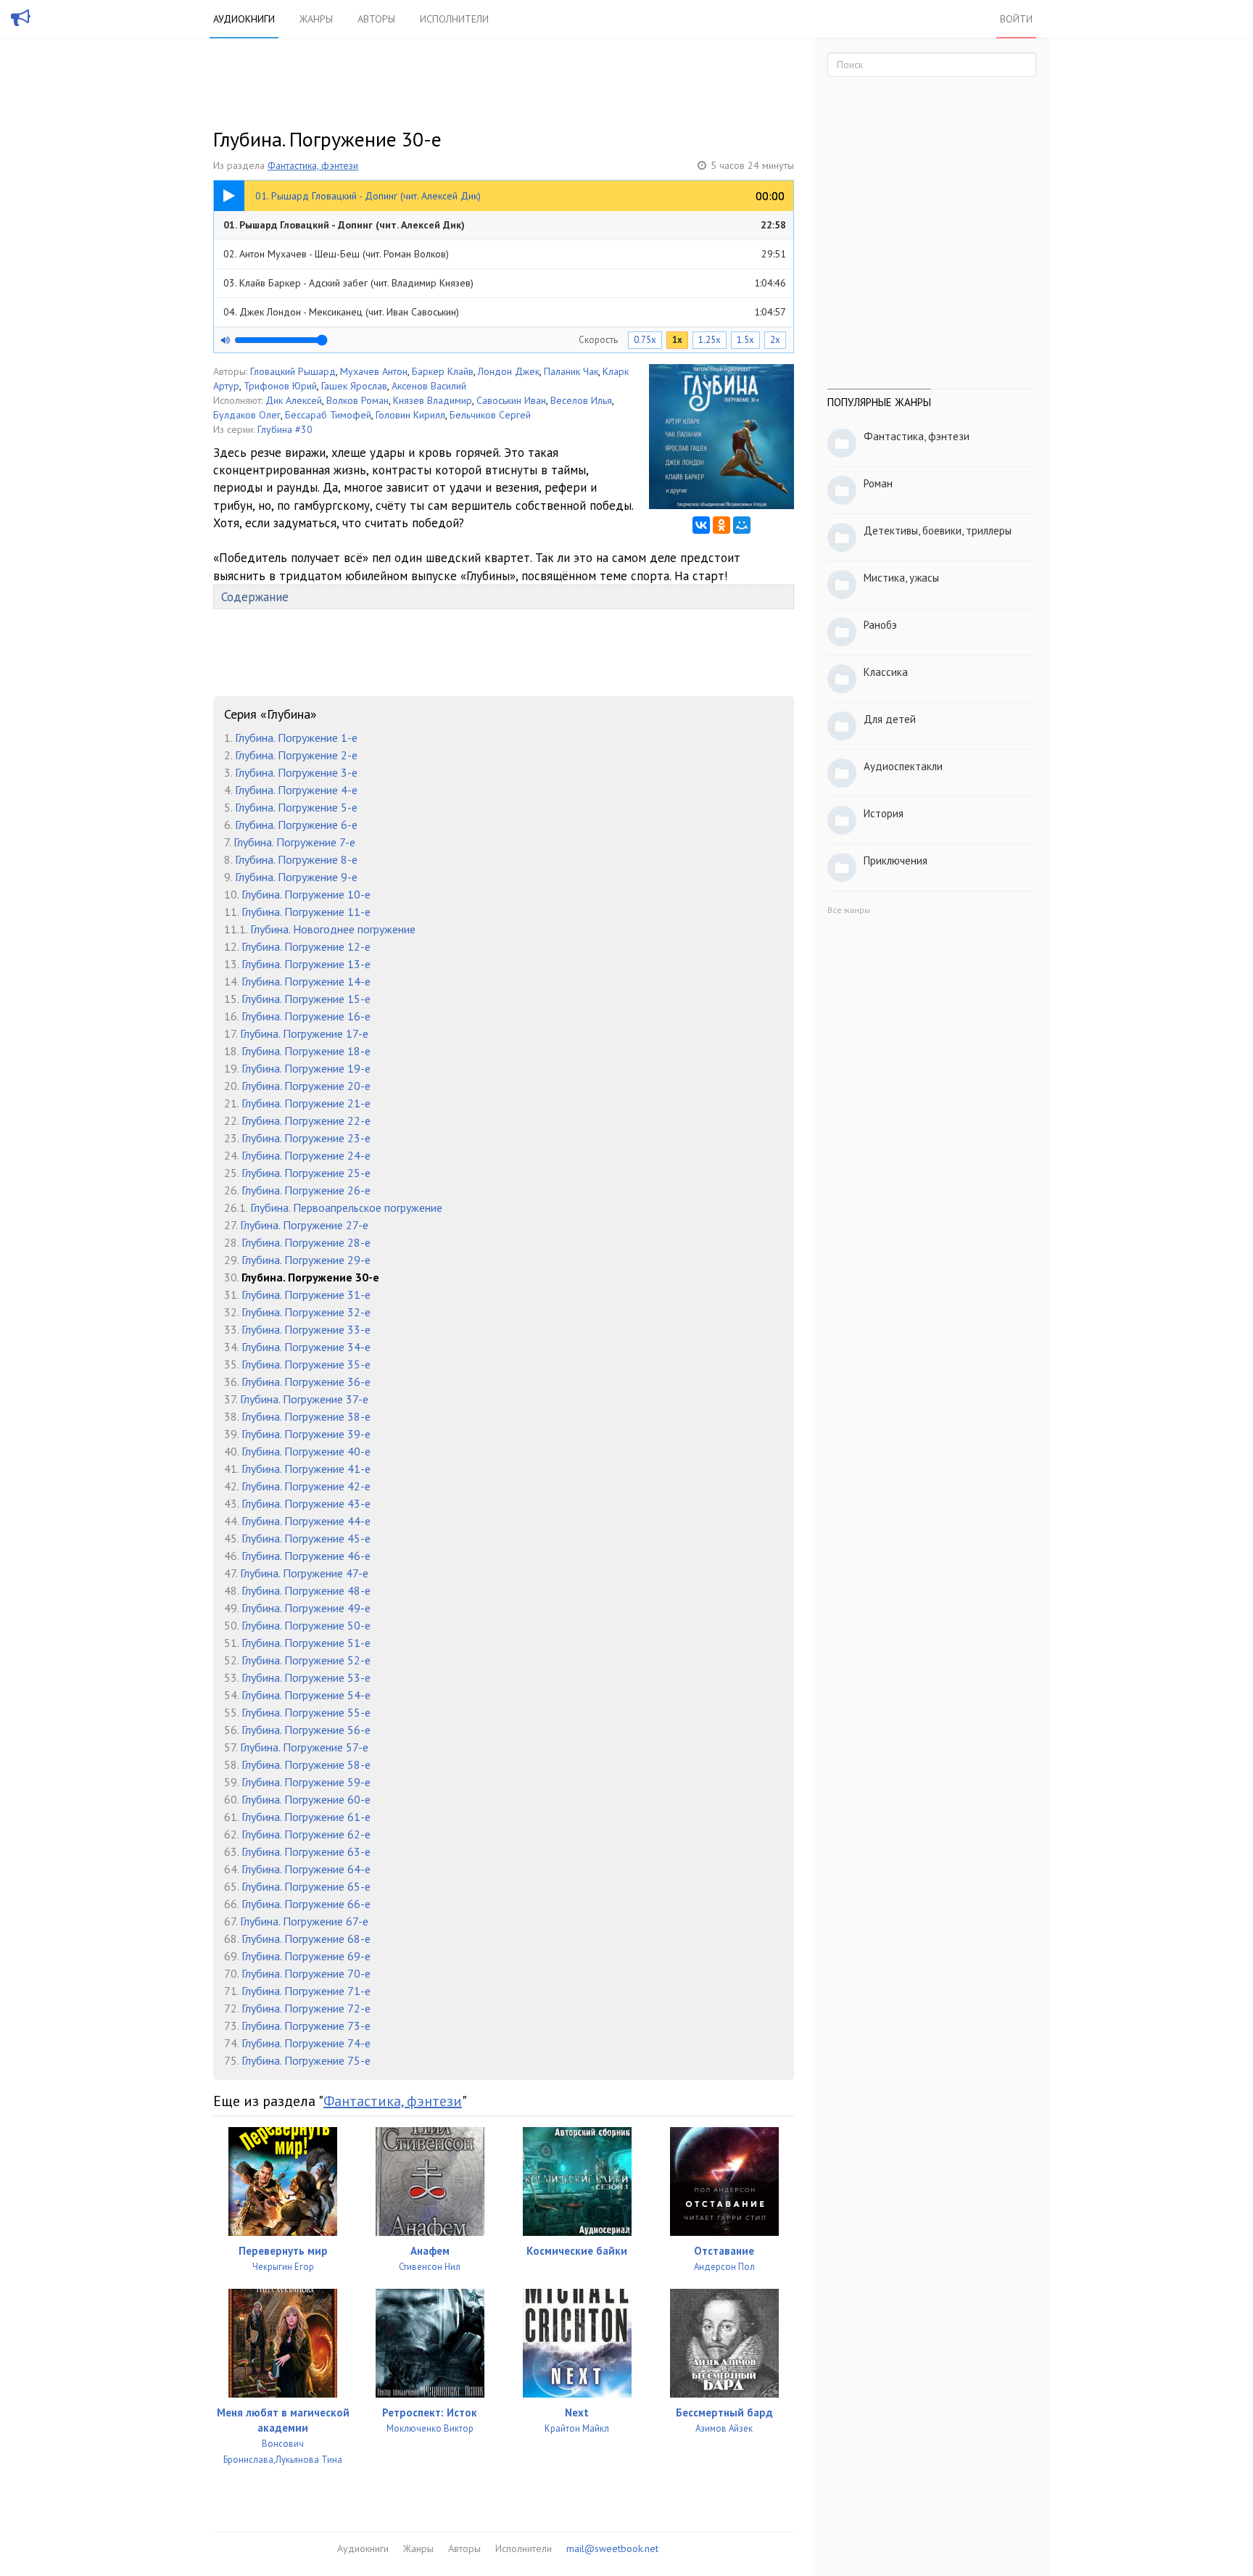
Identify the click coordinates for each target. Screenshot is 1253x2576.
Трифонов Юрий (280, 386)
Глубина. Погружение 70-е (306, 1973)
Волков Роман (357, 400)
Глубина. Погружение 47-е (304, 1573)
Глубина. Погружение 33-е (306, 1329)
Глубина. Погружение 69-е (306, 1956)
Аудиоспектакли (903, 766)
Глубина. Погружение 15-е (306, 999)
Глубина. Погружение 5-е (296, 807)
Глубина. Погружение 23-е (306, 1138)
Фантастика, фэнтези (313, 165)
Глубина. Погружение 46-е (306, 1556)
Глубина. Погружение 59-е (306, 1782)
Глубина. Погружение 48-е (306, 1590)
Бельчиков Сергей (490, 415)
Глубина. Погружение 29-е (306, 1260)
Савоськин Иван (511, 400)
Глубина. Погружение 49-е (306, 1608)
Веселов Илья (581, 400)
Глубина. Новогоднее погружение (333, 929)
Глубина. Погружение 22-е (306, 1120)
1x (677, 340)
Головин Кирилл (410, 415)
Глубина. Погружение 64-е (306, 1869)
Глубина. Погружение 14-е (306, 981)
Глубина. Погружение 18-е (306, 1051)
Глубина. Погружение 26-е (306, 1190)
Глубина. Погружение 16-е (306, 1016)
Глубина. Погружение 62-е (306, 1834)
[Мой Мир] (742, 525)
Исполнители (454, 19)
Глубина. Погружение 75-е (306, 2060)
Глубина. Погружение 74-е (306, 2043)
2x (775, 340)
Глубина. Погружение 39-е (306, 1434)
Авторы (376, 19)
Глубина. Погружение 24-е (306, 1155)
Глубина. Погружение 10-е (306, 894)
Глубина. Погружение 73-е (306, 2026)
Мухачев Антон (374, 371)
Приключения (896, 860)
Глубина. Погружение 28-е (306, 1242)
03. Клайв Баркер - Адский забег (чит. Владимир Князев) (505, 283)
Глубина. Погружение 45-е (306, 1538)
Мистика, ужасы (901, 578)
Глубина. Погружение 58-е (306, 1764)
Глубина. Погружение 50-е (306, 1625)
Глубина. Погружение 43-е (306, 1503)
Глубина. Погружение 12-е (306, 946)
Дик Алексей (294, 400)
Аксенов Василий (429, 386)
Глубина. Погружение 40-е (306, 1451)
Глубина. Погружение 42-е (306, 1486)
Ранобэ (880, 625)
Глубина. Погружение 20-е (306, 1086)
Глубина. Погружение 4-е (296, 790)
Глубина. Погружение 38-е (306, 1416)
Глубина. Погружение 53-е (306, 1677)
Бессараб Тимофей (328, 415)
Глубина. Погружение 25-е (306, 1173)
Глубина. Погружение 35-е (306, 1364)
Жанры (316, 19)
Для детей (890, 719)
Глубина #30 (285, 429)
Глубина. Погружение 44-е (306, 1521)
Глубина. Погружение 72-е (306, 2008)
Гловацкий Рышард (293, 371)
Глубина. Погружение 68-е (306, 1939)
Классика (886, 672)
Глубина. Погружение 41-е (306, 1469)
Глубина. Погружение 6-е (296, 825)
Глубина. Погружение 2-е (296, 755)
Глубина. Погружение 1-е (296, 738)
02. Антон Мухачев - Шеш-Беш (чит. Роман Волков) (505, 254)
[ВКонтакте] (701, 525)
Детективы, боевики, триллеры (938, 531)
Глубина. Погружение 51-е (306, 1643)
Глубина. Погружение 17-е (304, 1033)
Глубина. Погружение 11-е (306, 912)
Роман (878, 483)
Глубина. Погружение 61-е (306, 1817)
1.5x (745, 340)
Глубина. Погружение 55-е (306, 1712)
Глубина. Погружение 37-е (304, 1399)
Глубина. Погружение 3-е (296, 772)
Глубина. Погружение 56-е (306, 1730)
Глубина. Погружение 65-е (306, 1886)
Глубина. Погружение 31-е (306, 1295)
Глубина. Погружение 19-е (306, 1068)
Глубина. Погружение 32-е (306, 1312)
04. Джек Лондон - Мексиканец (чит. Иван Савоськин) (505, 312)
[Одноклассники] (721, 525)
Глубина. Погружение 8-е (296, 859)
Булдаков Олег (247, 415)
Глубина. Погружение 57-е (304, 1747)
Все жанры (849, 910)
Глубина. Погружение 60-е (306, 1799)
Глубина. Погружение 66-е (306, 1904)
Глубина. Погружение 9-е (296, 877)
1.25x (710, 340)
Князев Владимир (433, 400)
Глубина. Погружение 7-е (294, 842)
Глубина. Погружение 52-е (306, 1660)
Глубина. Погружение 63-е (306, 1851)
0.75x (645, 340)
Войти (1016, 19)
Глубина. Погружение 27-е (304, 1225)
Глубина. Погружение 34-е (306, 1347)
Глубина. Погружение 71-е (306, 1991)
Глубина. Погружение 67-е (304, 1921)
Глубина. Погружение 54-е (306, 1695)
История (884, 813)
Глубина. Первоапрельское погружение (346, 1207)
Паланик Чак (571, 371)
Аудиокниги (244, 19)
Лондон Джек (509, 371)
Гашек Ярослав (354, 386)
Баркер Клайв (443, 371)
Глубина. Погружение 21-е (306, 1103)
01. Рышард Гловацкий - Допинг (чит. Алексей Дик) (505, 225)
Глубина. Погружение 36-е (306, 1382)
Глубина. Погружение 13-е (306, 964)
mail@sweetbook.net (612, 2548)
